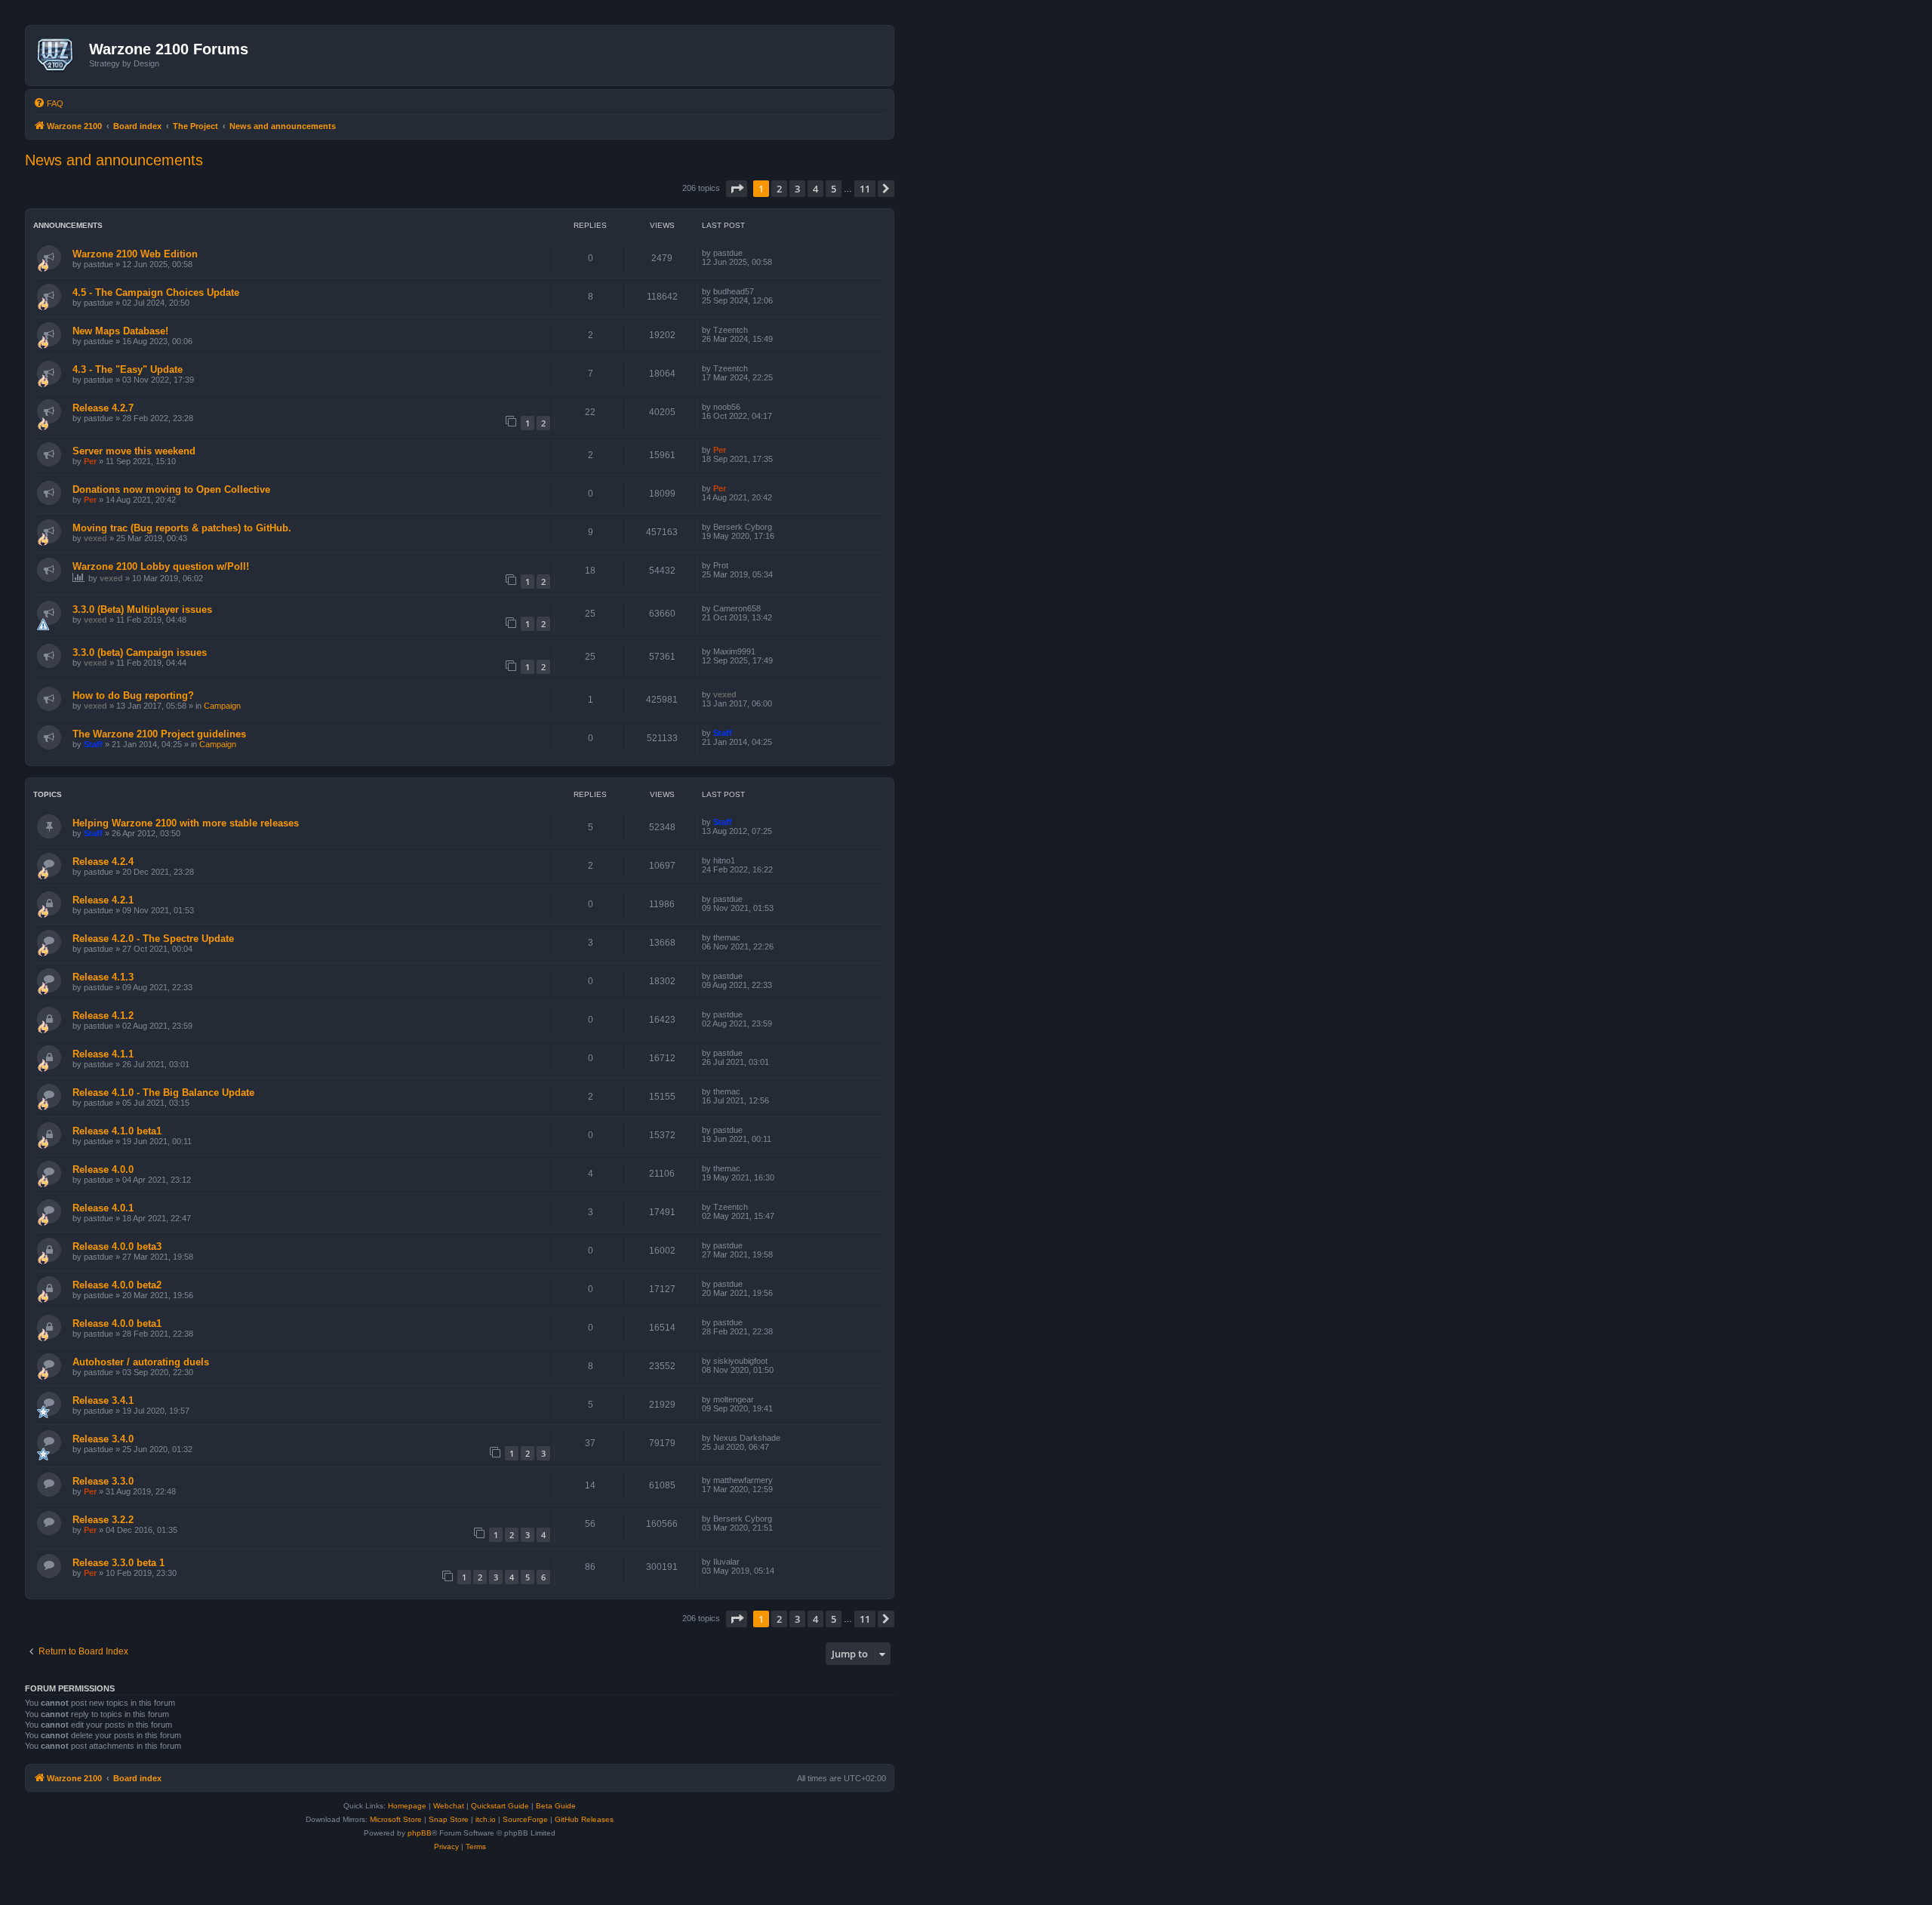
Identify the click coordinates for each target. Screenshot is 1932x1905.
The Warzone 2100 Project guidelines (159, 734)
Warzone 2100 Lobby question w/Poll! (161, 566)
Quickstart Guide (500, 1806)
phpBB (420, 1833)
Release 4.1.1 (103, 1054)
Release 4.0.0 (103, 1169)
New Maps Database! (120, 331)
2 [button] (779, 189)
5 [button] (834, 189)
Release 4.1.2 (103, 1016)
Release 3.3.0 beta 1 (118, 1563)
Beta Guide (556, 1806)
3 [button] (797, 189)
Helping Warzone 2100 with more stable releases (186, 823)
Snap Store (449, 1819)
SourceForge (525, 1819)
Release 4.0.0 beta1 (117, 1323)
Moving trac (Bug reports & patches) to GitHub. (182, 528)
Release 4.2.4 (103, 862)
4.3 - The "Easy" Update (128, 369)
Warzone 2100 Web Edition (135, 254)
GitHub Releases (584, 1819)
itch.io (486, 1819)
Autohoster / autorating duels (141, 1362)
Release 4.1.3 (103, 977)
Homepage (407, 1806)
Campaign (222, 706)
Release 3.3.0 (103, 1481)
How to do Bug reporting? (133, 696)
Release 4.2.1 (103, 900)
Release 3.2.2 (103, 1520)
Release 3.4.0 (103, 1439)
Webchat (449, 1806)
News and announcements (114, 160)
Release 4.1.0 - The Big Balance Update (163, 1093)
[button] (737, 189)
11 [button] (865, 189)
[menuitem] (48, 103)
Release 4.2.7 (103, 408)
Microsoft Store (396, 1819)
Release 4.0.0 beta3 (117, 1246)
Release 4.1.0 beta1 (117, 1131)
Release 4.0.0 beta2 (117, 1285)
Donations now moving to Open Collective (171, 489)
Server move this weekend (134, 451)
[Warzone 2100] (59, 55)
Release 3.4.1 (103, 1400)
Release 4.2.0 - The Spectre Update (153, 939)
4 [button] (815, 189)
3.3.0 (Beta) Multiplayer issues (142, 609)
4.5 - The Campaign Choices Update (156, 292)
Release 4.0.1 (103, 1208)
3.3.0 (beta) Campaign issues (140, 652)
